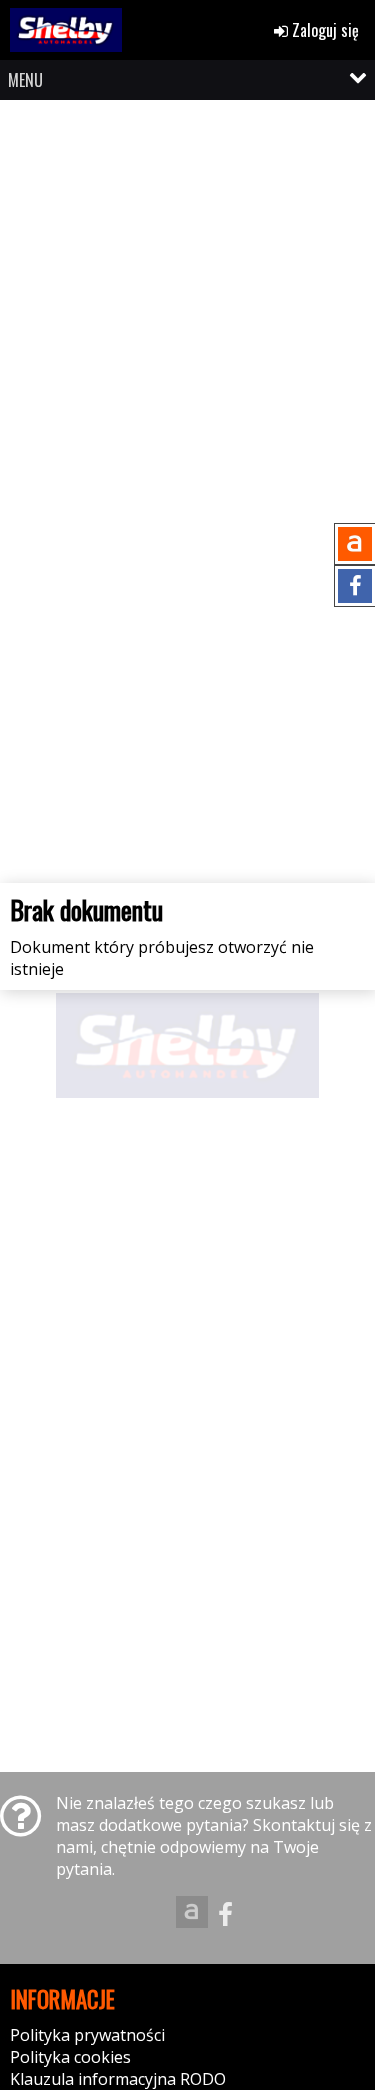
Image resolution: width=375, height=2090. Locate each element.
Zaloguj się (323, 30)
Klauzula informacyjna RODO (118, 2079)
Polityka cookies (70, 2057)
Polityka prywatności (87, 2035)
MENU (25, 80)
